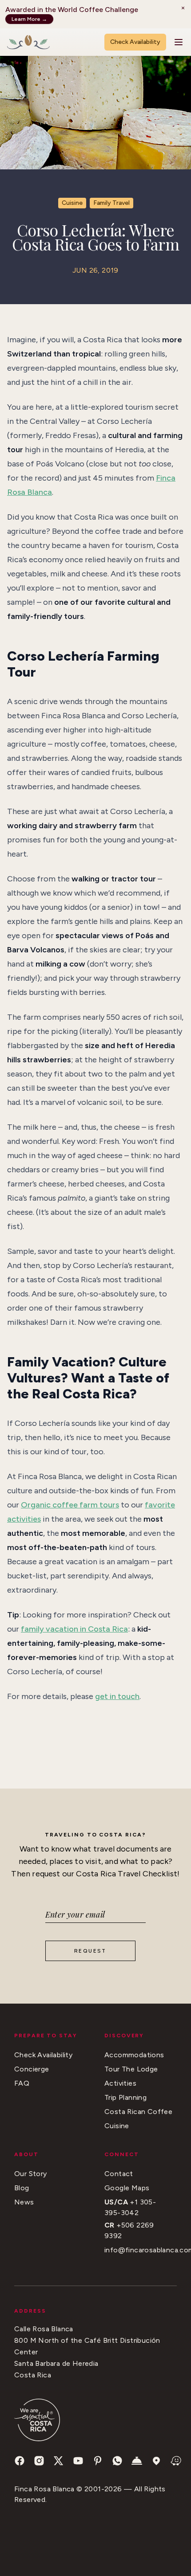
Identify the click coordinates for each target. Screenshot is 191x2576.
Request (90, 1951)
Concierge (32, 2069)
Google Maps (127, 2188)
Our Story (31, 2174)
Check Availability (135, 42)
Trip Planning (125, 2097)
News (24, 2202)
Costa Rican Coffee (138, 2112)
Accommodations (134, 2055)
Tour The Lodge (131, 2069)
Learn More (29, 19)
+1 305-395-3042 (130, 2207)
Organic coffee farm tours (70, 1505)
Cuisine (72, 203)
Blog (22, 2188)
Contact (119, 2174)
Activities (120, 2083)
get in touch (117, 1696)
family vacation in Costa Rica (74, 1629)
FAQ (22, 2083)
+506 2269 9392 (129, 2230)
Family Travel (111, 203)
